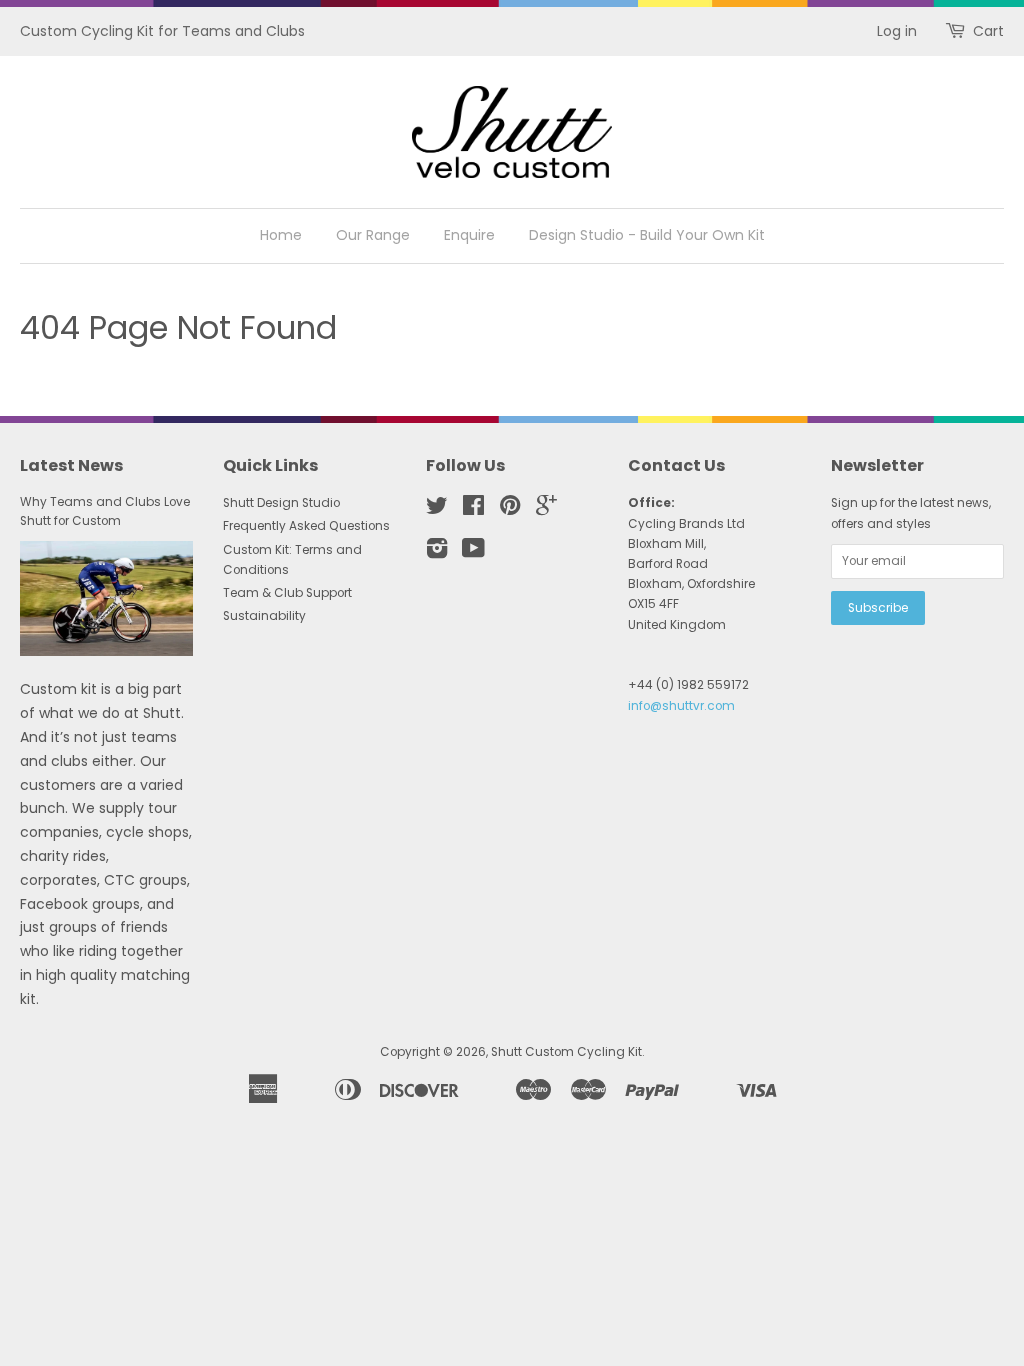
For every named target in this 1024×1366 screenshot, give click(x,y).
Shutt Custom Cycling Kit (566, 1052)
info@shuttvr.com (681, 706)
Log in (897, 31)
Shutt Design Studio (281, 503)
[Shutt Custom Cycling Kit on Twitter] (437, 510)
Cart (988, 31)
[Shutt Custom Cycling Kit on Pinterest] (510, 510)
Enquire (469, 235)
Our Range (373, 235)
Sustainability (264, 616)
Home (281, 235)
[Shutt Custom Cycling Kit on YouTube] (473, 553)
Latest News (71, 465)
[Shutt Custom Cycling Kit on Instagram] (437, 553)
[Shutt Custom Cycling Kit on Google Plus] (546, 510)
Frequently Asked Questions (306, 526)
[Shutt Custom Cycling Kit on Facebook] (473, 510)
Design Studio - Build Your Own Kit (647, 235)
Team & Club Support (287, 593)
